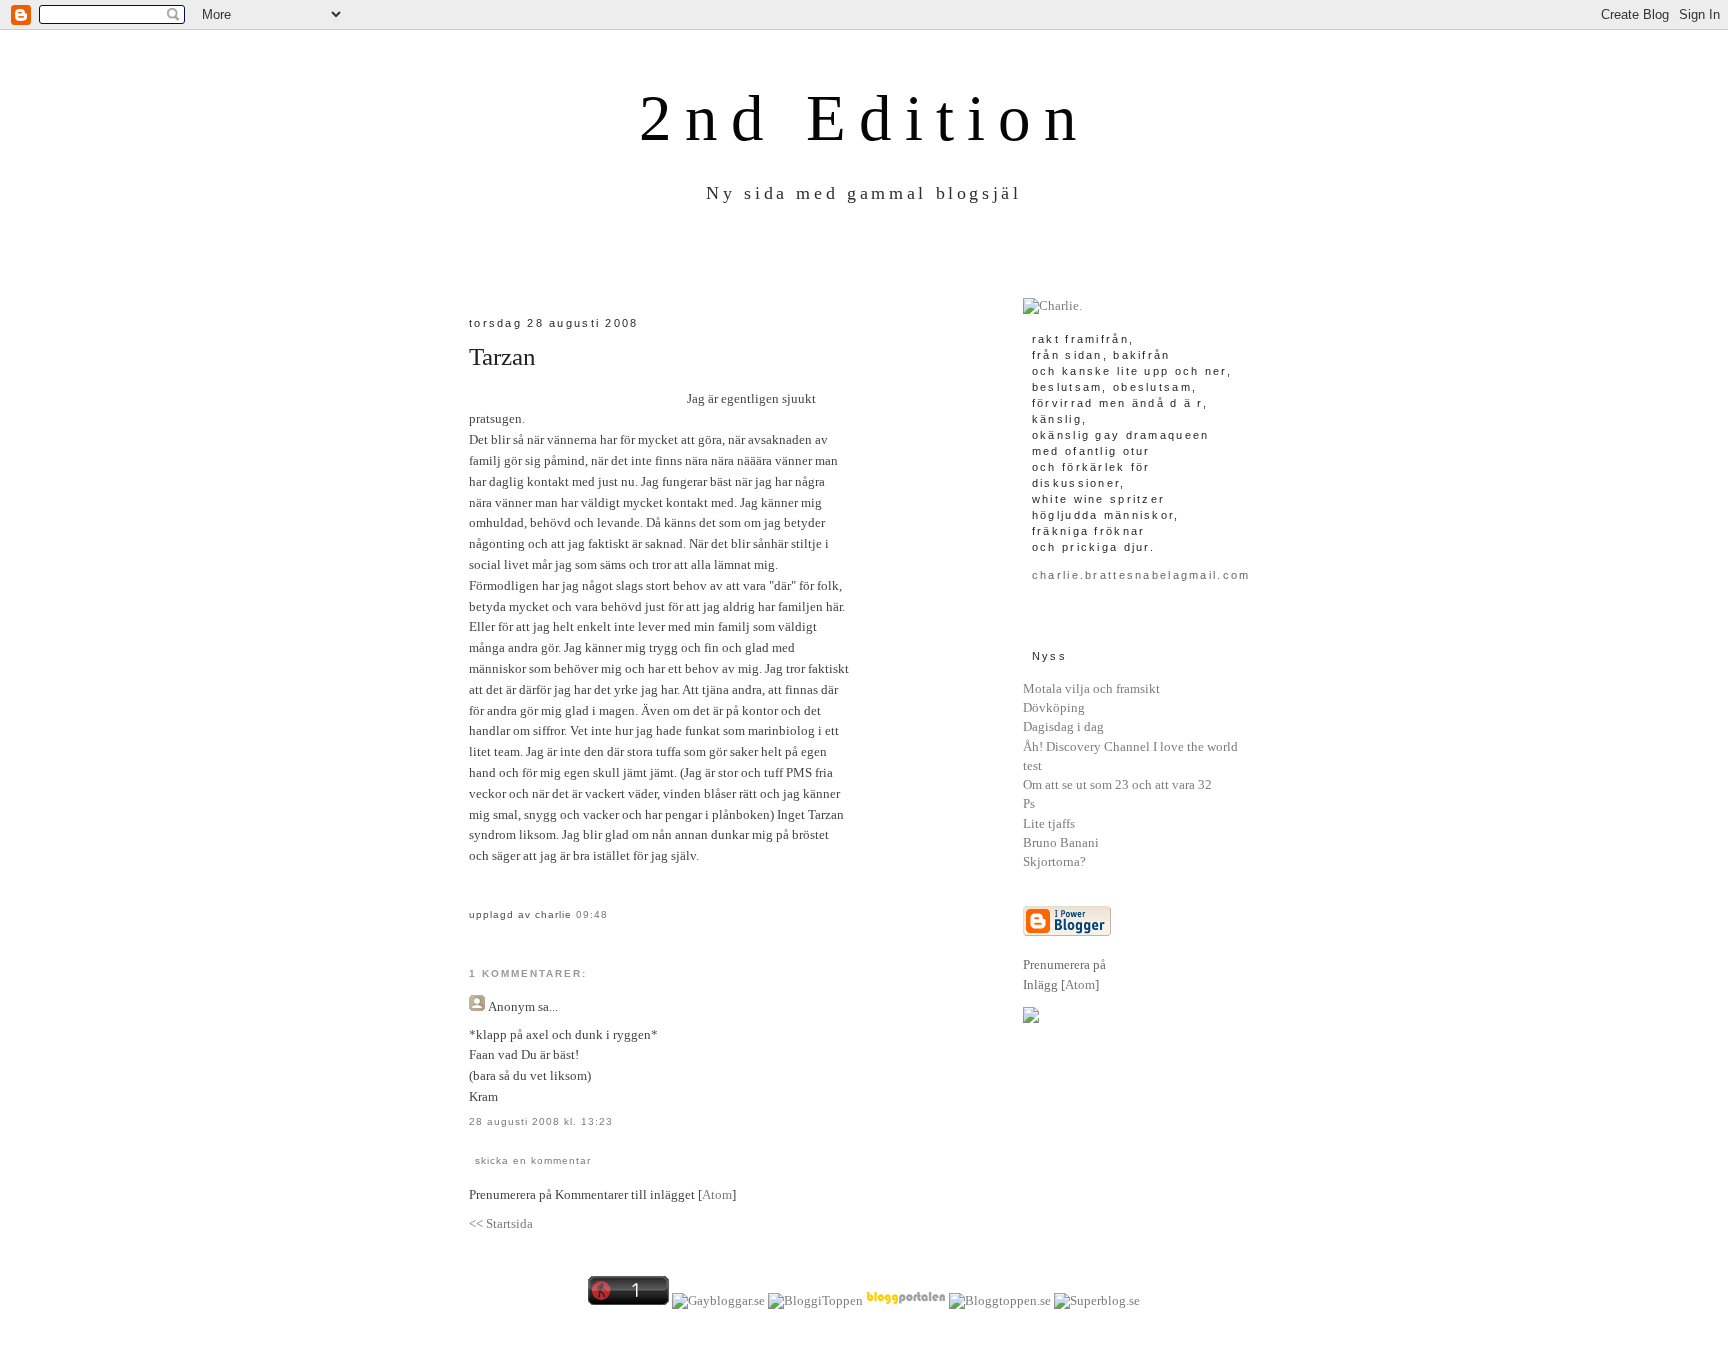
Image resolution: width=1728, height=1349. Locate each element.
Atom (717, 1194)
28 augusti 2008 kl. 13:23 (541, 1121)
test (1032, 765)
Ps (1029, 803)
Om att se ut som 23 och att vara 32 (1117, 784)
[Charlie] (1052, 305)
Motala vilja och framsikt (1091, 688)
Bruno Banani (1061, 842)
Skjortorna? (1054, 861)
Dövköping (1054, 707)
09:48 (592, 914)
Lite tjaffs (1049, 823)
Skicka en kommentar (533, 1160)
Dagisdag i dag (1063, 726)
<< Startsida (501, 1223)
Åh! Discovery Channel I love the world (1130, 746)
